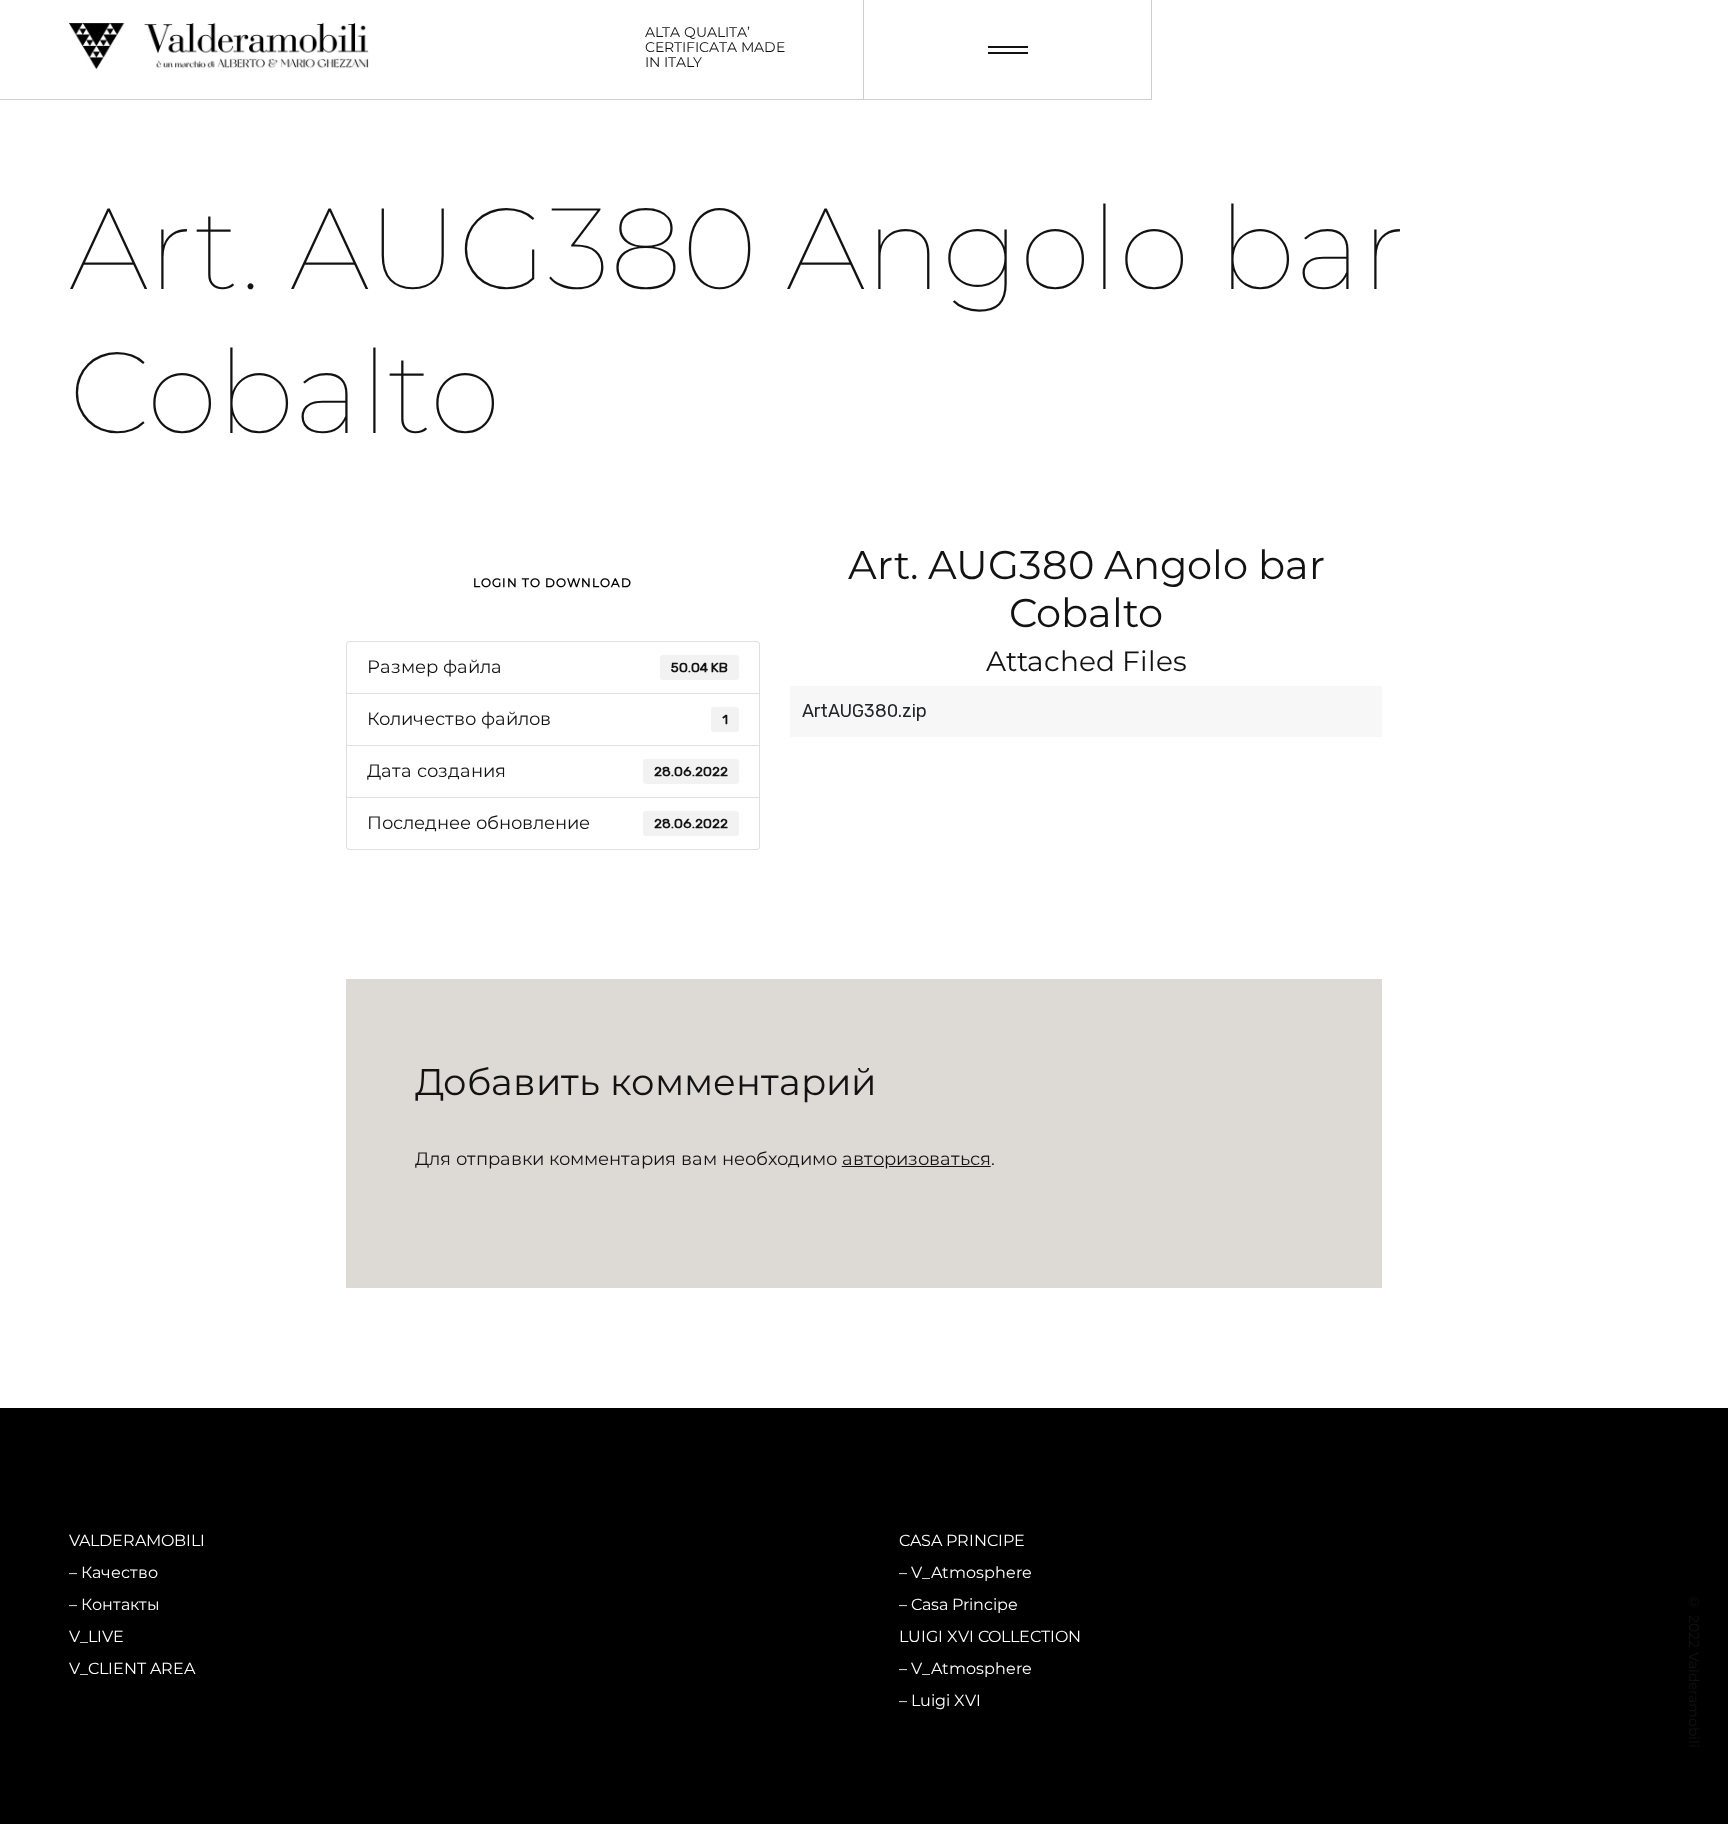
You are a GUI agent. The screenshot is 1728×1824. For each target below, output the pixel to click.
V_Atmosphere (556, 1572)
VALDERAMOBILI (137, 1540)
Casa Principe (964, 1604)
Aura (514, 1700)
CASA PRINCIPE (962, 1540)
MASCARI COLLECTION (575, 1540)
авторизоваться (916, 1159)
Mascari (526, 1604)
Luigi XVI (946, 1700)
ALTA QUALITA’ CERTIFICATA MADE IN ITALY (715, 48)
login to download (552, 582)
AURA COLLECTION (561, 1636)
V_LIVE (96, 1636)
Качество (119, 1572)
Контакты (120, 1604)
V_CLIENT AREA (132, 1668)
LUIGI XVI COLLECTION (990, 1636)
